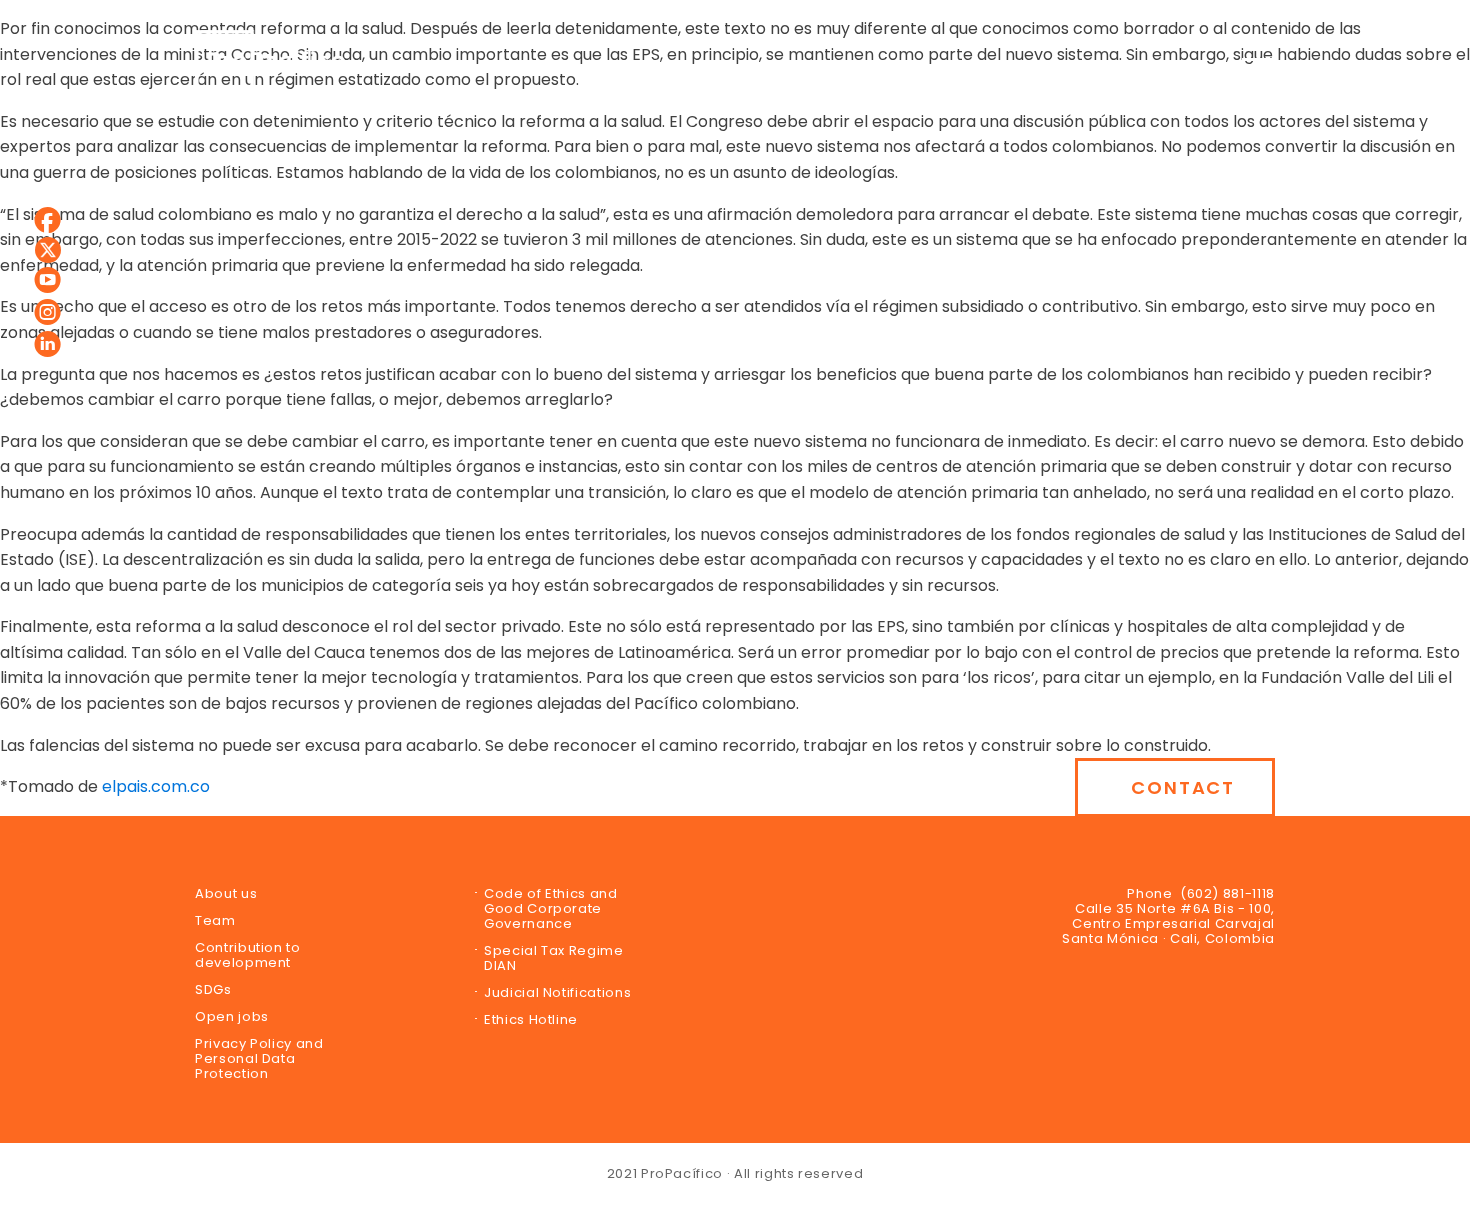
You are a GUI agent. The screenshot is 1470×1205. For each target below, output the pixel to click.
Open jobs (232, 1016)
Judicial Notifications (557, 992)
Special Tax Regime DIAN (554, 958)
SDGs (213, 989)
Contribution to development (248, 955)
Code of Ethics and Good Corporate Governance (551, 908)
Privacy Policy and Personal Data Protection (259, 1058)
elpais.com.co (156, 786)
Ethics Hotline (531, 1019)
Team (215, 920)
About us (226, 893)
